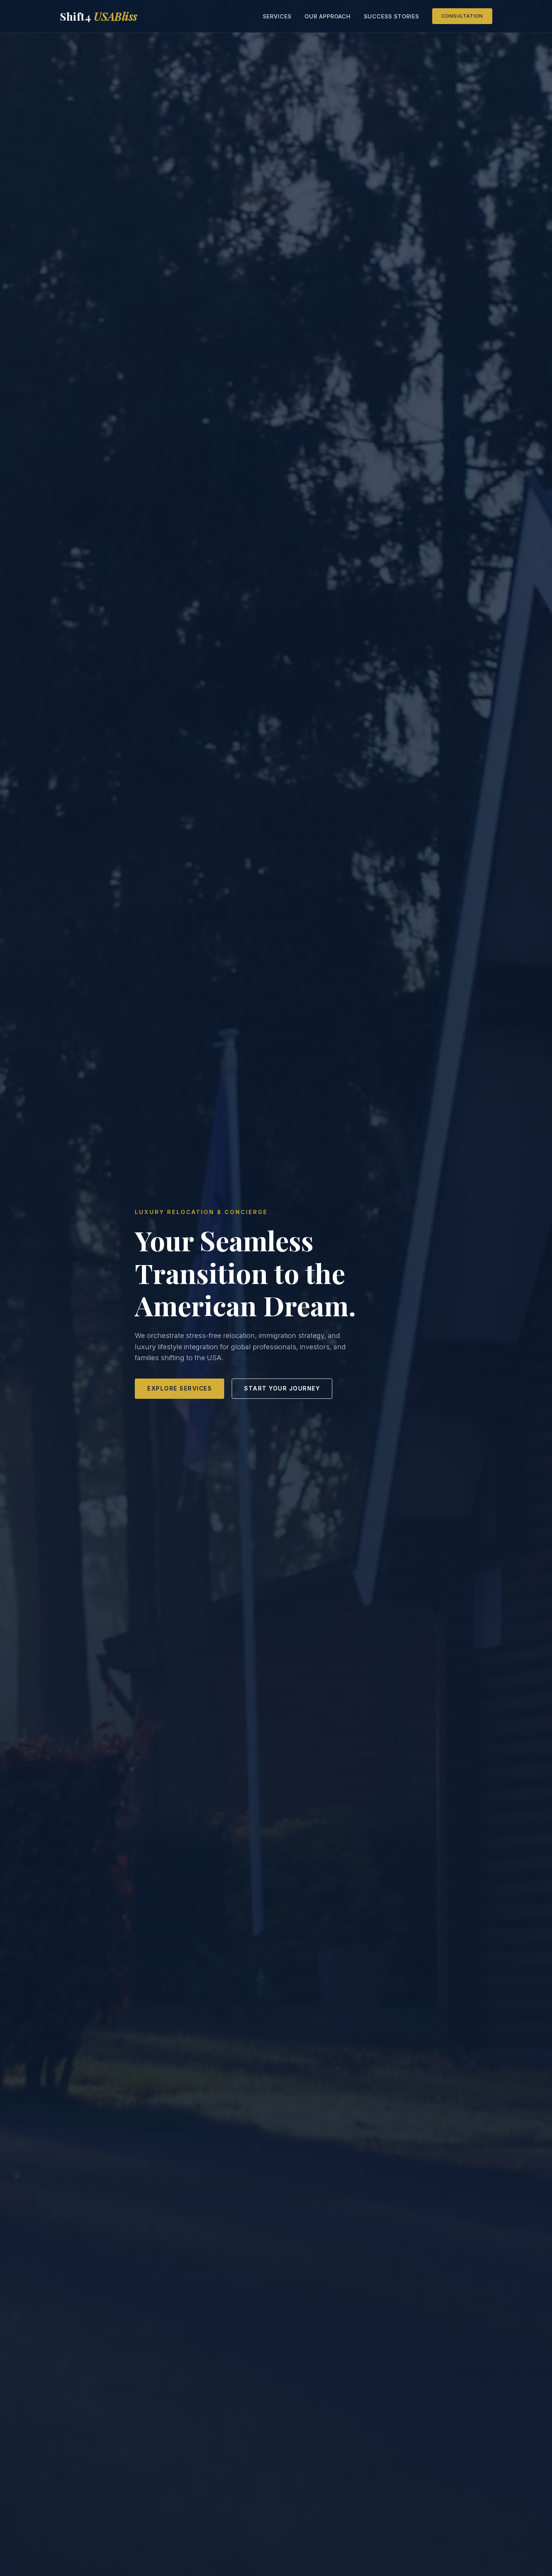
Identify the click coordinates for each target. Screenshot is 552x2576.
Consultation (462, 16)
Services (277, 16)
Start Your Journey (282, 1388)
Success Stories (391, 16)
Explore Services (179, 1388)
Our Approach (328, 16)
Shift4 (99, 16)
